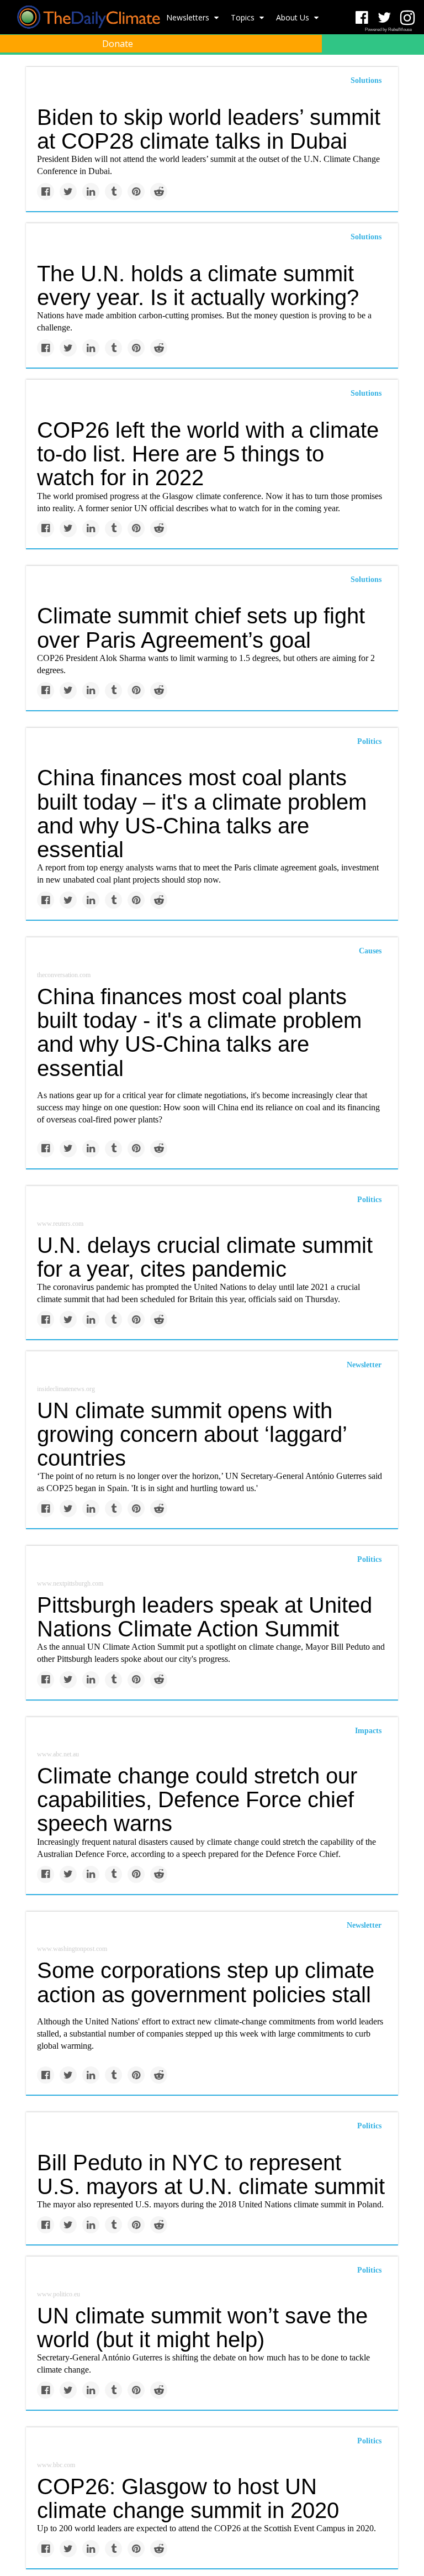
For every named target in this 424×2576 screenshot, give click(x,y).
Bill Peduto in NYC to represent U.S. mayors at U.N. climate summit (211, 2174)
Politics (369, 741)
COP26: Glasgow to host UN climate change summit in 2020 (188, 2498)
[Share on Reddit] (159, 192)
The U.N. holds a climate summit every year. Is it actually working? (198, 285)
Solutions (366, 237)
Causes (370, 951)
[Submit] (409, 70)
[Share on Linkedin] (91, 192)
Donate (118, 44)
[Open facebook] (362, 18)
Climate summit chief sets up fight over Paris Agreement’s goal (201, 628)
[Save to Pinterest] (136, 192)
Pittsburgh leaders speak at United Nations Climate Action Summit (205, 1617)
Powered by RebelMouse (388, 30)
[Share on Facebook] (46, 192)
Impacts (368, 1731)
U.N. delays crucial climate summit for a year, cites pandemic (205, 1257)
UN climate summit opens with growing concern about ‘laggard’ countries (192, 1434)
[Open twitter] (385, 18)
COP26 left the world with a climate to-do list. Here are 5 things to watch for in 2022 (208, 454)
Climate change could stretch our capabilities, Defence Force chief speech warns (197, 1799)
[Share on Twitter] (68, 192)
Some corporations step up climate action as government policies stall (206, 1982)
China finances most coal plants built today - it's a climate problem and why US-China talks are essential (199, 1032)
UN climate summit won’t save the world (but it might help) (202, 2328)
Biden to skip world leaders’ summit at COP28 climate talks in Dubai (209, 129)
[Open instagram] (407, 18)
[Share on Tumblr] (113, 192)
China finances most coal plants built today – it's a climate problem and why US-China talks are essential (202, 814)
